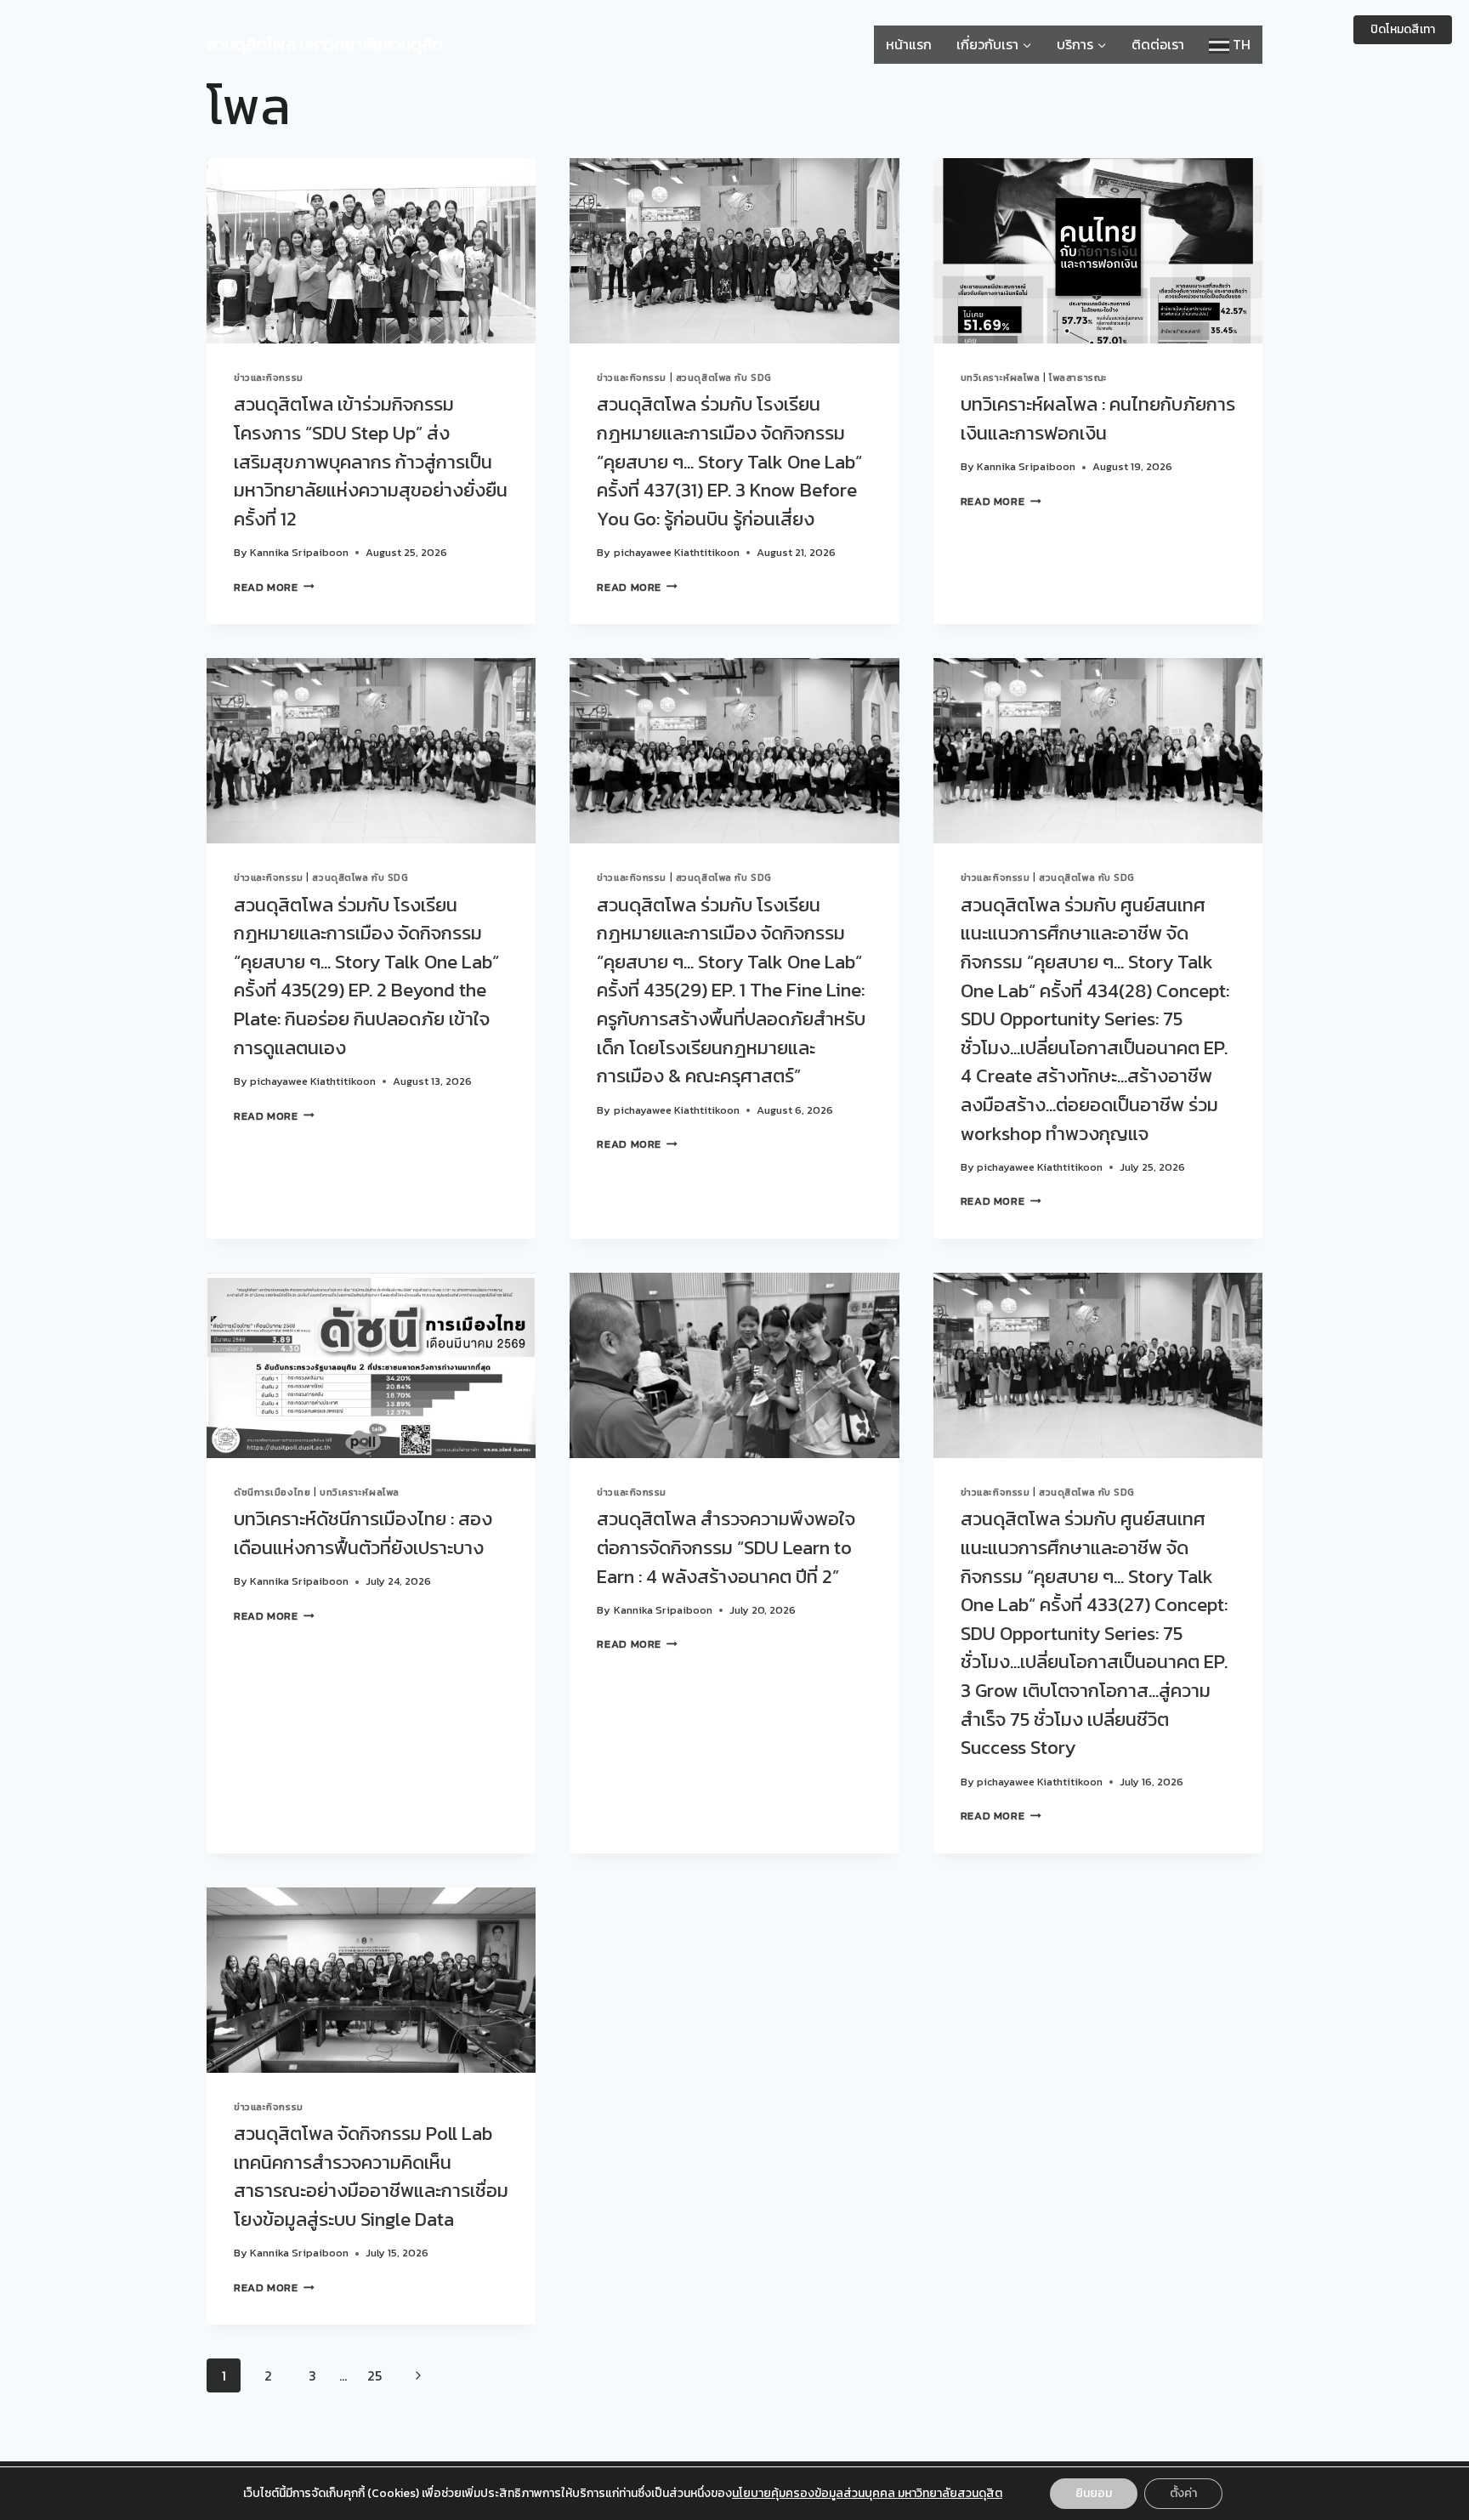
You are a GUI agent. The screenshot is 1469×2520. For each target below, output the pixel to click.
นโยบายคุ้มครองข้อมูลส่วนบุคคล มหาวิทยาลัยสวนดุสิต (867, 2493)
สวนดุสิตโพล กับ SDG (724, 377)
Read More (274, 587)
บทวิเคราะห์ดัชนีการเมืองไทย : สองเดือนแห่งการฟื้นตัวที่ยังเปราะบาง (363, 1533)
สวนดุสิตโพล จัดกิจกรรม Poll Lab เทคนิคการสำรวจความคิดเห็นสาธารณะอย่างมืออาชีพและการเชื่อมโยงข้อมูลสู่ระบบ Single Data (371, 2176)
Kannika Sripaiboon (299, 552)
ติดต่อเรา (1158, 44)
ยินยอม (1094, 2493)
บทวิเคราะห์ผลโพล (1001, 377)
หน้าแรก (909, 44)
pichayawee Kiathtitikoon (677, 552)
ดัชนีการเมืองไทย (272, 1492)
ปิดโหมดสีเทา (1403, 29)
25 (374, 2375)
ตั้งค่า (1183, 2493)
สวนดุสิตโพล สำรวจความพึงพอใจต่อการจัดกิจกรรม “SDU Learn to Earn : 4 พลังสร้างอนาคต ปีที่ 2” (726, 1547)
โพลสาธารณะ (1078, 377)
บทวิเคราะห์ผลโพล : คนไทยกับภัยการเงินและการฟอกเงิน (1098, 418)
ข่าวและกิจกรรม (269, 377)
